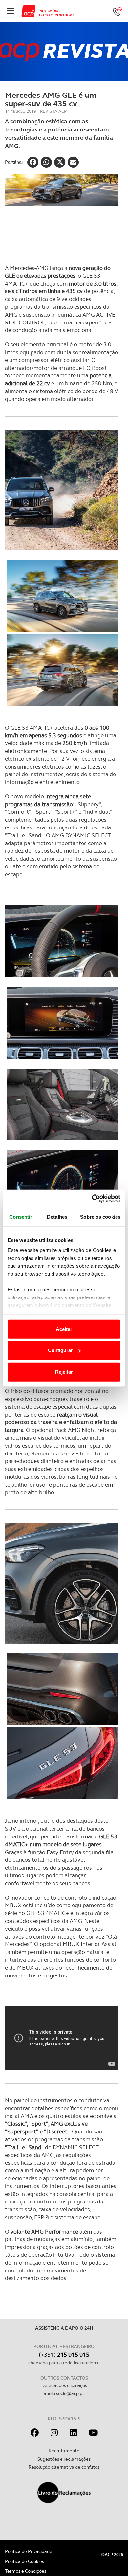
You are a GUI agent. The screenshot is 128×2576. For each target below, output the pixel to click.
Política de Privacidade (29, 2551)
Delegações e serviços (64, 2385)
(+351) (64, 2354)
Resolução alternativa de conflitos (64, 2467)
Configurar (60, 1350)
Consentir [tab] (21, 1217)
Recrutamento (64, 2451)
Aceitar (64, 1329)
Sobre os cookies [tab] (100, 1217)
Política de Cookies (24, 2561)
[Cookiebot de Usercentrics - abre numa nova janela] (92, 1199)
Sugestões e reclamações (64, 2459)
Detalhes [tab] (57, 1217)
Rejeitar (64, 1372)
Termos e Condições (26, 2571)
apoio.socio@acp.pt (64, 2393)
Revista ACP (53, 111)
